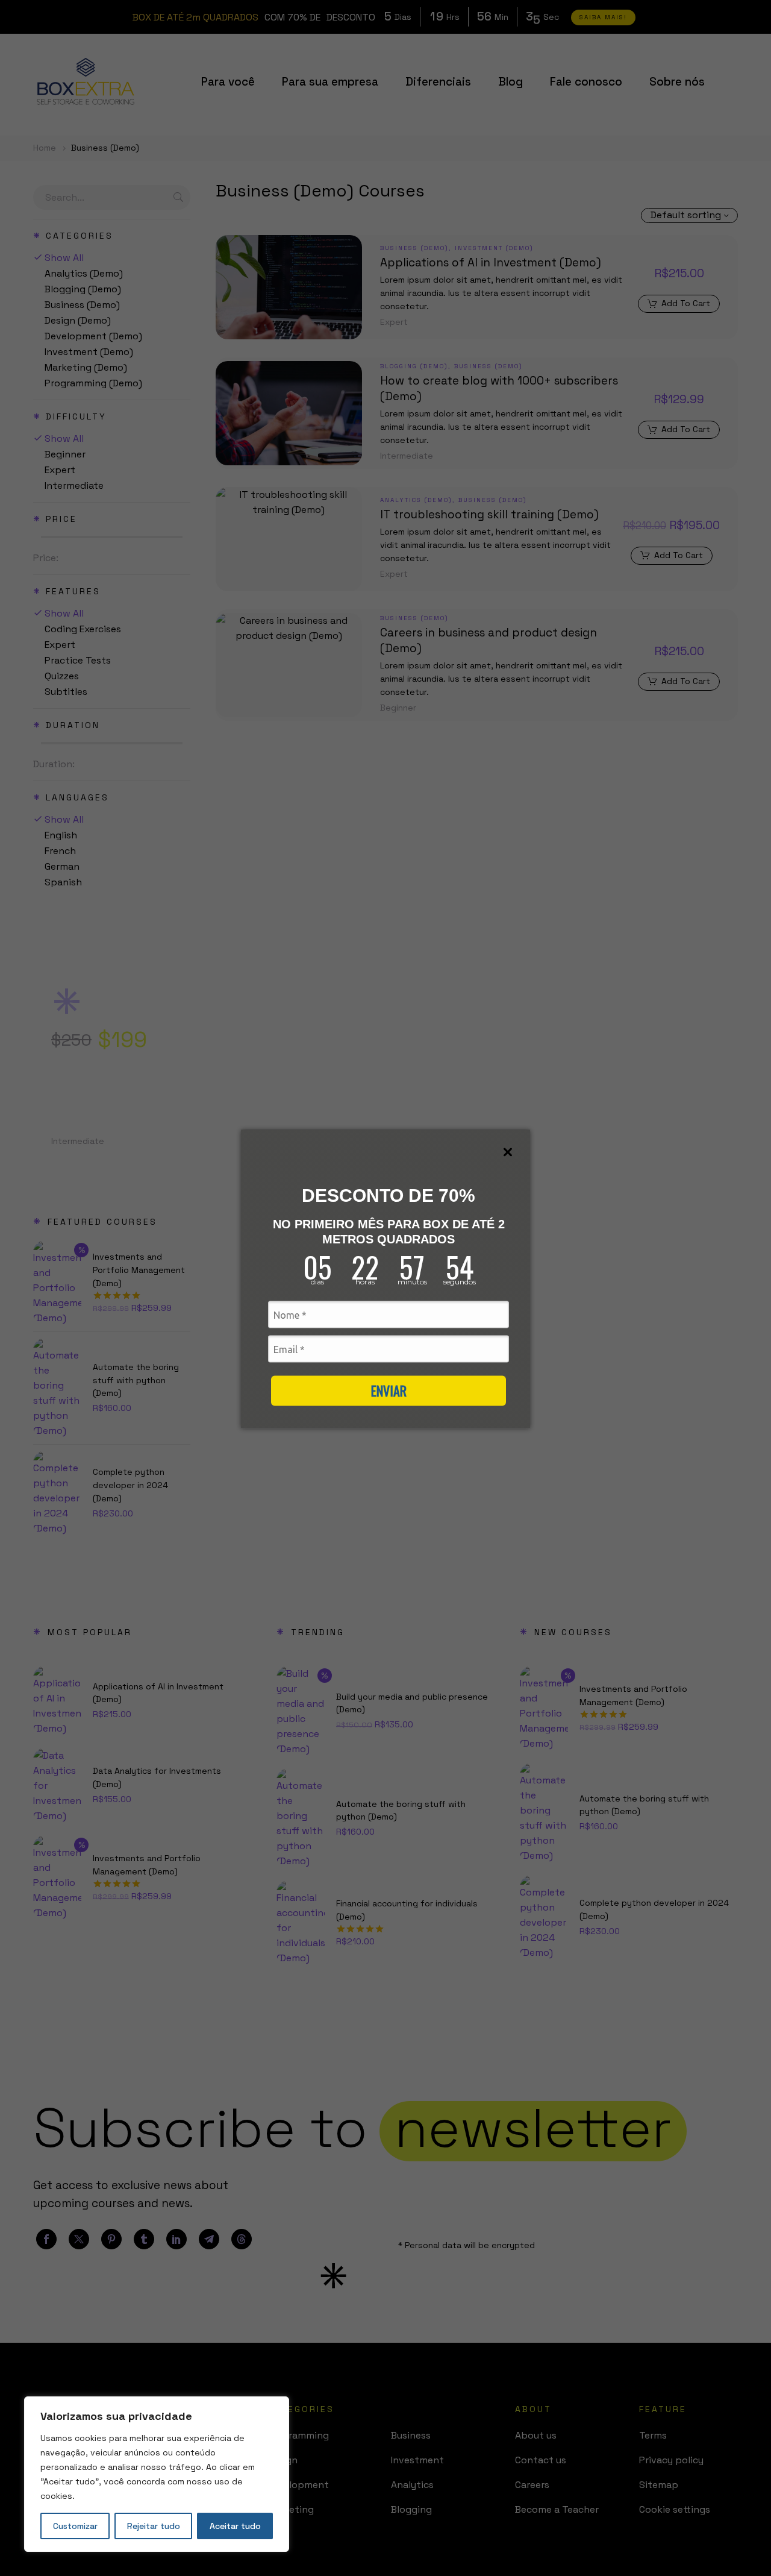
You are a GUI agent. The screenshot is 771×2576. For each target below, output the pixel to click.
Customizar (75, 2526)
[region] (157, 2474)
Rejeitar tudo (154, 2526)
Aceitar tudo (235, 2526)
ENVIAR (389, 1390)
